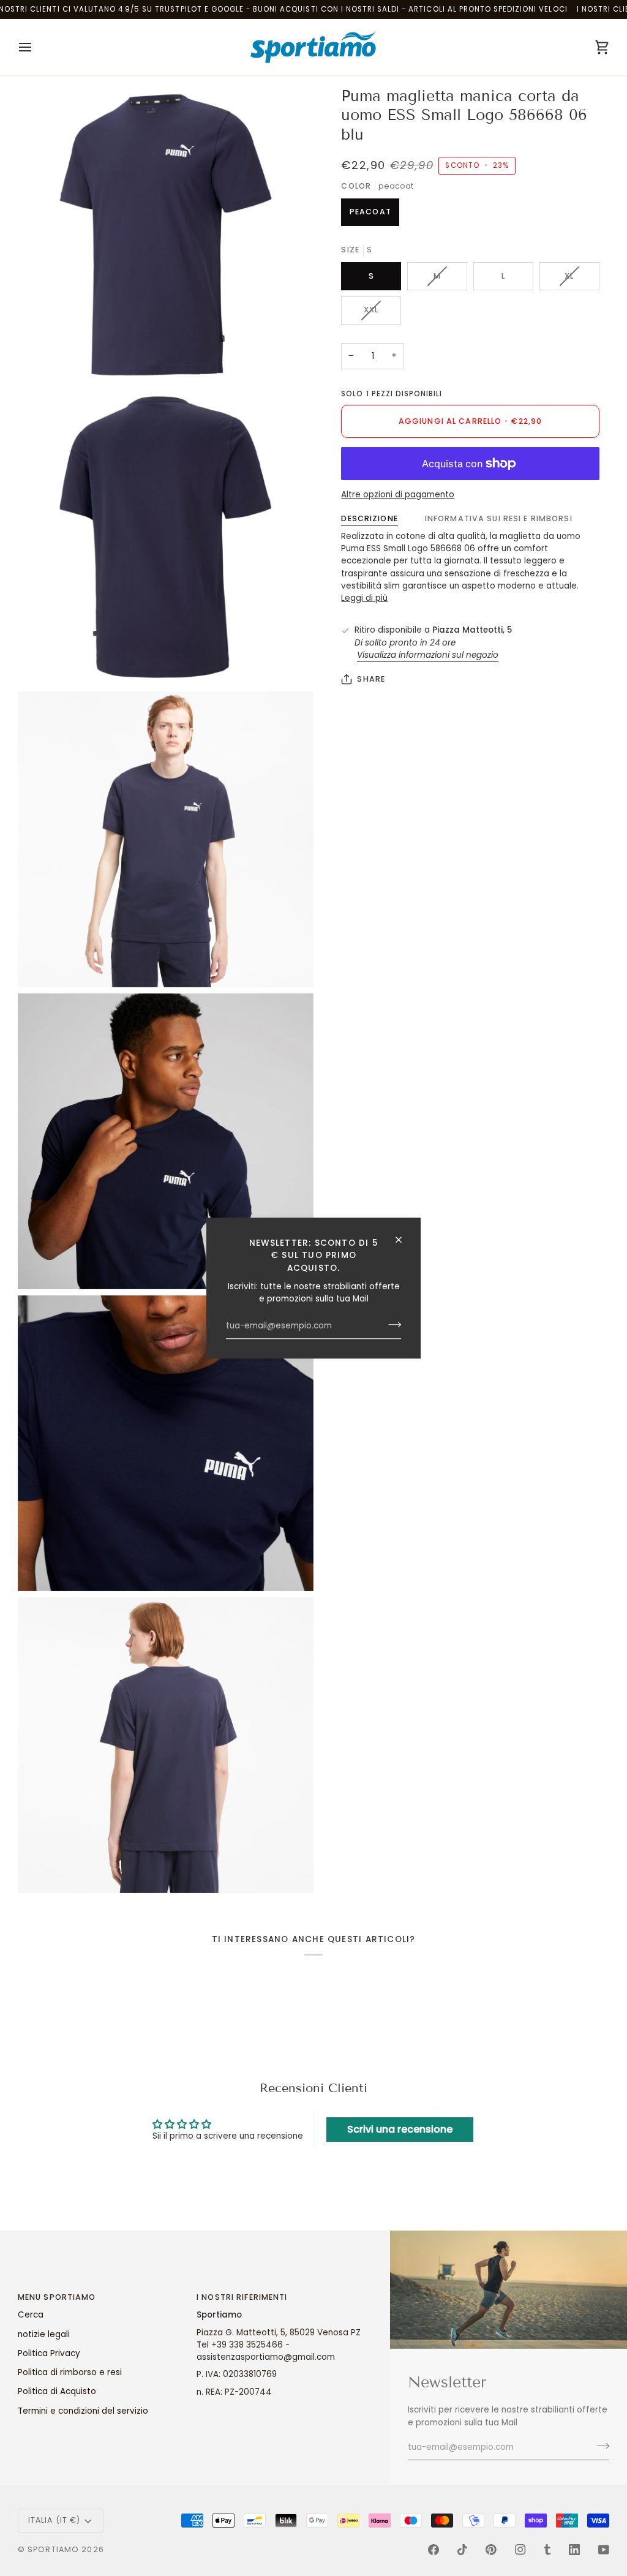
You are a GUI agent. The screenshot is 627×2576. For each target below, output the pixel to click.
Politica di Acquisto (57, 2391)
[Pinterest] (491, 2550)
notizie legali (44, 2334)
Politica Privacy (49, 2353)
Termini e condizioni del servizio (83, 2411)
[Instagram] (520, 2550)
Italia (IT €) (54, 2520)
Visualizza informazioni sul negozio (428, 655)
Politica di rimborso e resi (70, 2372)
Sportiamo (53, 2549)
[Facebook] (434, 2550)
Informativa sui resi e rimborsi (499, 518)
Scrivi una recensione (400, 2129)
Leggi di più (364, 598)
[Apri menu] (36, 47)
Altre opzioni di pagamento (398, 495)
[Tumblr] (547, 2550)
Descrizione (369, 518)
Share (371, 679)
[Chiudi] (404, 1240)
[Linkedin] (574, 2550)
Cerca (31, 2315)
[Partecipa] (391, 1325)
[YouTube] (604, 2550)
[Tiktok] (462, 2550)
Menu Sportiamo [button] (57, 2297)
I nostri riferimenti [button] (242, 2297)
